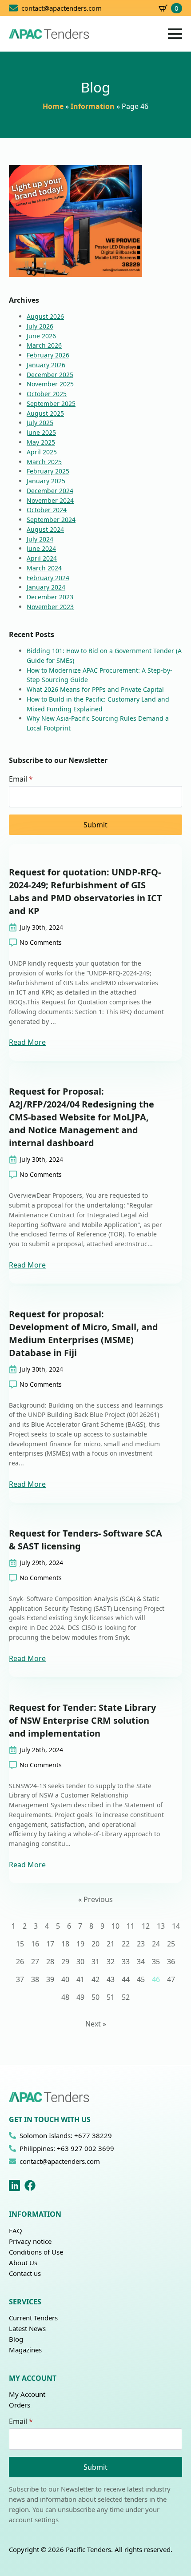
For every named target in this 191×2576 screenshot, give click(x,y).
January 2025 (46, 481)
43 (111, 1979)
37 (20, 1979)
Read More (27, 1042)
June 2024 (41, 548)
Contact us (25, 2273)
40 (65, 1979)
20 (95, 1944)
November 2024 (50, 500)
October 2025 (47, 394)
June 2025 (41, 432)
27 (35, 1962)
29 (65, 1962)
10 (115, 1926)
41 (80, 1979)
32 (111, 1962)
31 (95, 1962)
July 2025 (40, 423)
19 (80, 1944)
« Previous (95, 1899)
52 (126, 1997)
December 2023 (50, 597)
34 (141, 1962)
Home (53, 106)
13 (161, 1926)
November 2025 (50, 384)
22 (126, 1944)
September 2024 (51, 520)
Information (93, 106)
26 (20, 1962)
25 (171, 1944)
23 (141, 1944)
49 (80, 1997)
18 (65, 1944)
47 (171, 1979)
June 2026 (41, 336)
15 (20, 1944)
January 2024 (46, 587)
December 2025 (50, 375)
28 (50, 1962)
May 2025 (41, 442)
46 (156, 1979)
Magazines (25, 2350)
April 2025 (42, 452)
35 (156, 1962)
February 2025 (48, 471)
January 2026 (46, 365)
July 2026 (40, 326)
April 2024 (42, 558)
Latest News (27, 2328)
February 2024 (48, 578)
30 (80, 1962)
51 (111, 1997)
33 (126, 1962)
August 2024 (45, 529)
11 (131, 1926)
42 (95, 1979)
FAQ (16, 2231)
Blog (16, 2339)
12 (146, 1926)
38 (35, 1979)
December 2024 (50, 491)
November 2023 (50, 607)
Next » (96, 2024)
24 (156, 1944)
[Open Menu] (175, 34)
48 (65, 1997)
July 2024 (40, 539)
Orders (20, 2405)
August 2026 (45, 316)
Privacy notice (30, 2241)
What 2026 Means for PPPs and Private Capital (95, 689)
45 (141, 1979)
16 (35, 1944)
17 (50, 1944)
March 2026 (44, 345)
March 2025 (44, 462)
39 (50, 1979)
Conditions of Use (36, 2252)
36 (171, 1962)
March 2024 (44, 568)
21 (111, 1944)
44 (126, 1979)
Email (21, 779)
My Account (27, 2394)
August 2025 (45, 413)
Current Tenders (33, 2318)
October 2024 (47, 510)
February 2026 (48, 355)
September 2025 (51, 403)
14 (176, 1926)
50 (95, 1997)
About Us (23, 2263)
